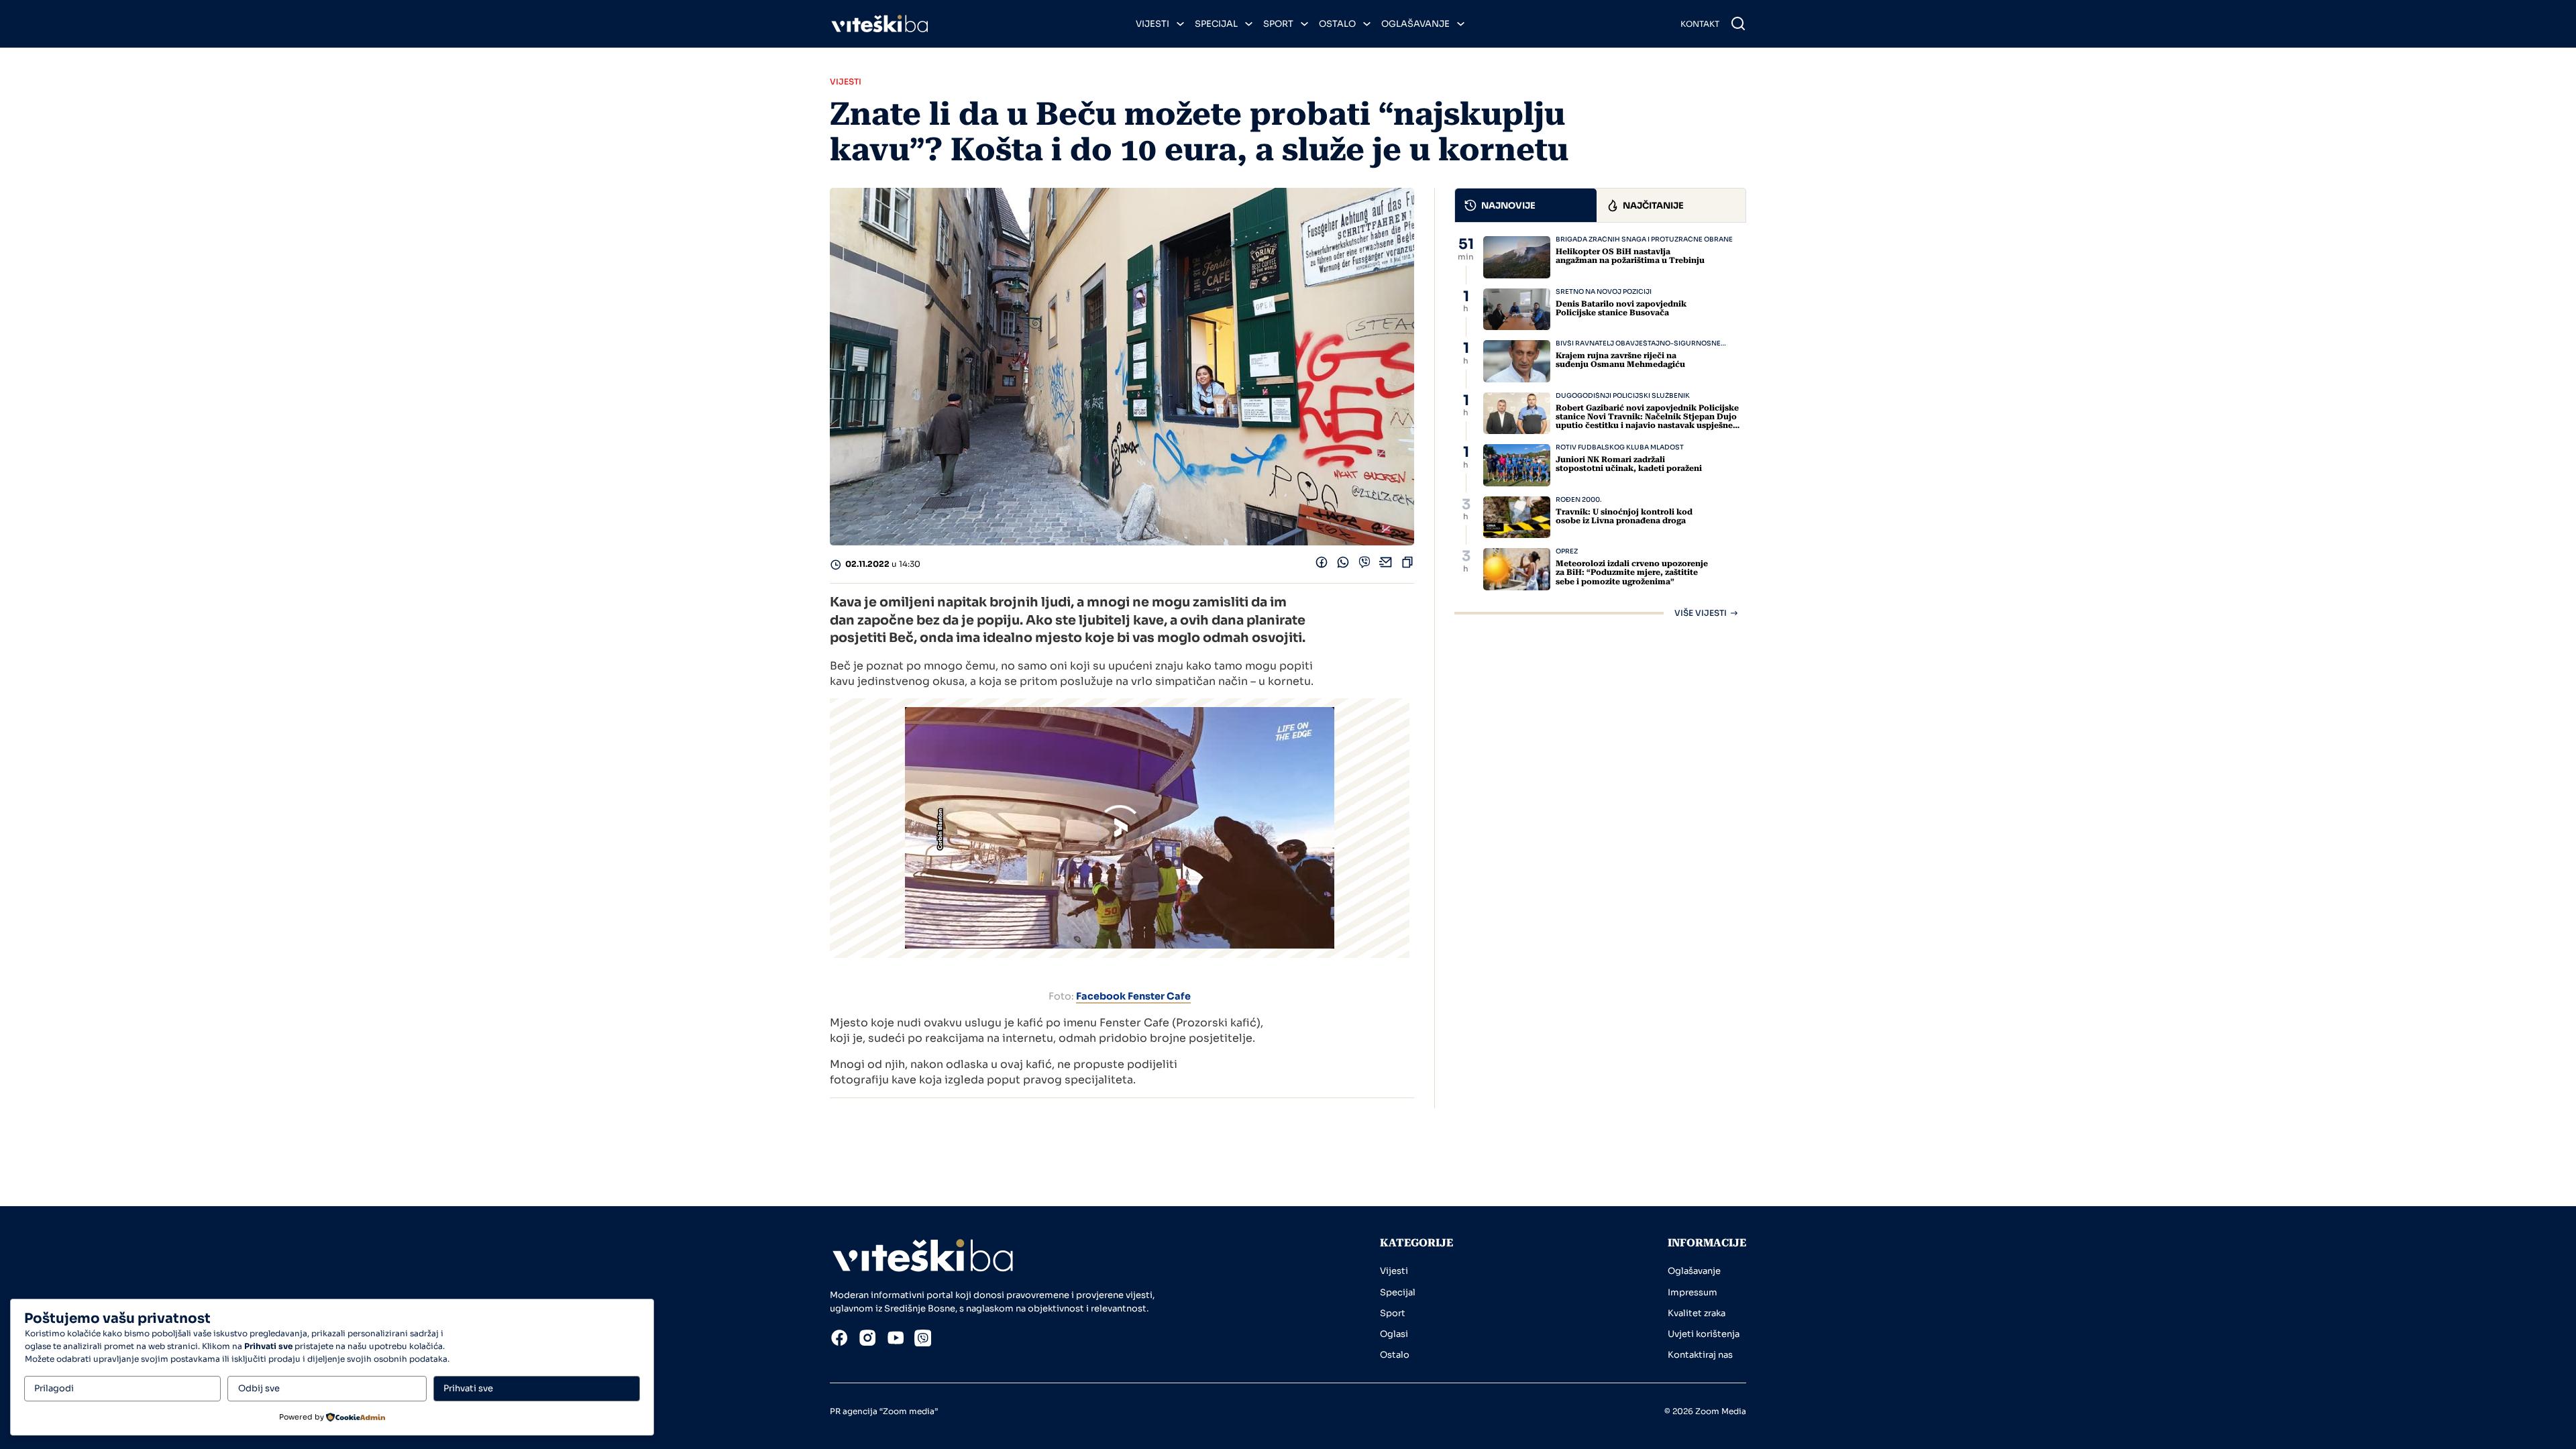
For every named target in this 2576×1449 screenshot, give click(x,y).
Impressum (1693, 1292)
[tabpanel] (1600, 427)
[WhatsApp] (1343, 565)
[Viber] (1364, 565)
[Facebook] (1322, 565)
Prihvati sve (468, 1388)
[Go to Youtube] (896, 1340)
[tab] (1526, 205)
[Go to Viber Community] (923, 1340)
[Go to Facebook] (839, 1340)
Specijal (1216, 24)
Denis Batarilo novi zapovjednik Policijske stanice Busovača (1621, 308)
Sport (1278, 24)
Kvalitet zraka (1697, 1313)
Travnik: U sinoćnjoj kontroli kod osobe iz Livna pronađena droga (1624, 516)
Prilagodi (54, 1388)
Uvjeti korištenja (1704, 1334)
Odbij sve (259, 1388)
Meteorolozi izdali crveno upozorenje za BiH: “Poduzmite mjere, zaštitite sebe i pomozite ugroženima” (1632, 572)
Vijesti (1152, 24)
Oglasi (1394, 1334)
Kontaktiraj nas (1700, 1355)
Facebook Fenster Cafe (1133, 996)
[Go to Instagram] (867, 1340)
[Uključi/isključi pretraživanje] (1738, 23)
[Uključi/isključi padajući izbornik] (1180, 24)
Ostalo (1337, 24)
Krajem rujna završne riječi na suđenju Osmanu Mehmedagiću (1620, 360)
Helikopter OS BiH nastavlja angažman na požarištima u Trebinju (1630, 256)
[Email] (1386, 565)
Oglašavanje (1415, 24)
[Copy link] (1407, 565)
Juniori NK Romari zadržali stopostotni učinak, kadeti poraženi (1629, 464)
